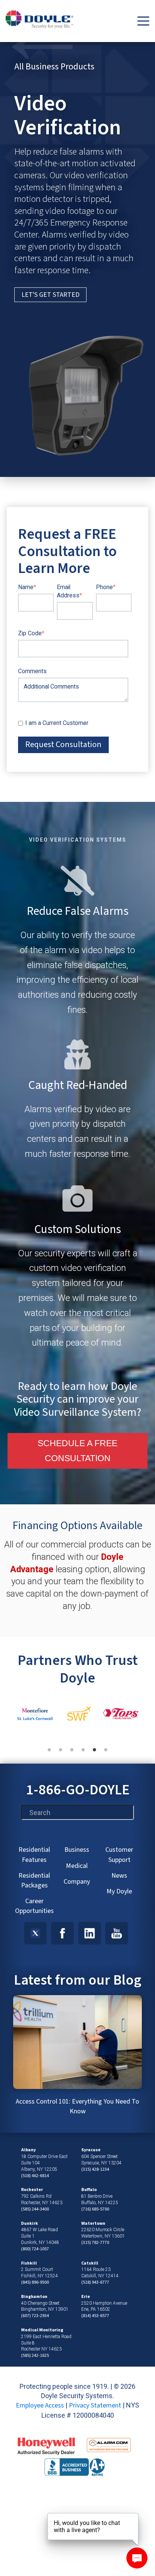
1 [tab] (53, 1754)
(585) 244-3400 (35, 2209)
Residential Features (34, 1855)
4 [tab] (87, 1754)
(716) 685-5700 (95, 2209)
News (119, 1876)
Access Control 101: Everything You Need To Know (77, 2106)
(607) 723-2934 (35, 2316)
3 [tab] (76, 1754)
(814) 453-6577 (95, 2316)
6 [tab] (109, 1754)
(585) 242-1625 (35, 2356)
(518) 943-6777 (95, 2282)
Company (77, 1882)
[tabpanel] (35, 1715)
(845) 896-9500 (35, 2282)
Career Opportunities (34, 1906)
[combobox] (77, 1812)
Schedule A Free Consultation (77, 1451)
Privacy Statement (95, 2405)
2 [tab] (64, 1754)
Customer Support (119, 1855)
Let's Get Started (50, 295)
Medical (77, 1866)
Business (77, 1850)
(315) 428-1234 (95, 2169)
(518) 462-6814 (35, 2176)
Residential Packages (34, 1880)
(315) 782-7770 (95, 2243)
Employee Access (40, 2405)
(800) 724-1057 (35, 2249)
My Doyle (119, 1891)
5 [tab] (98, 1754)
